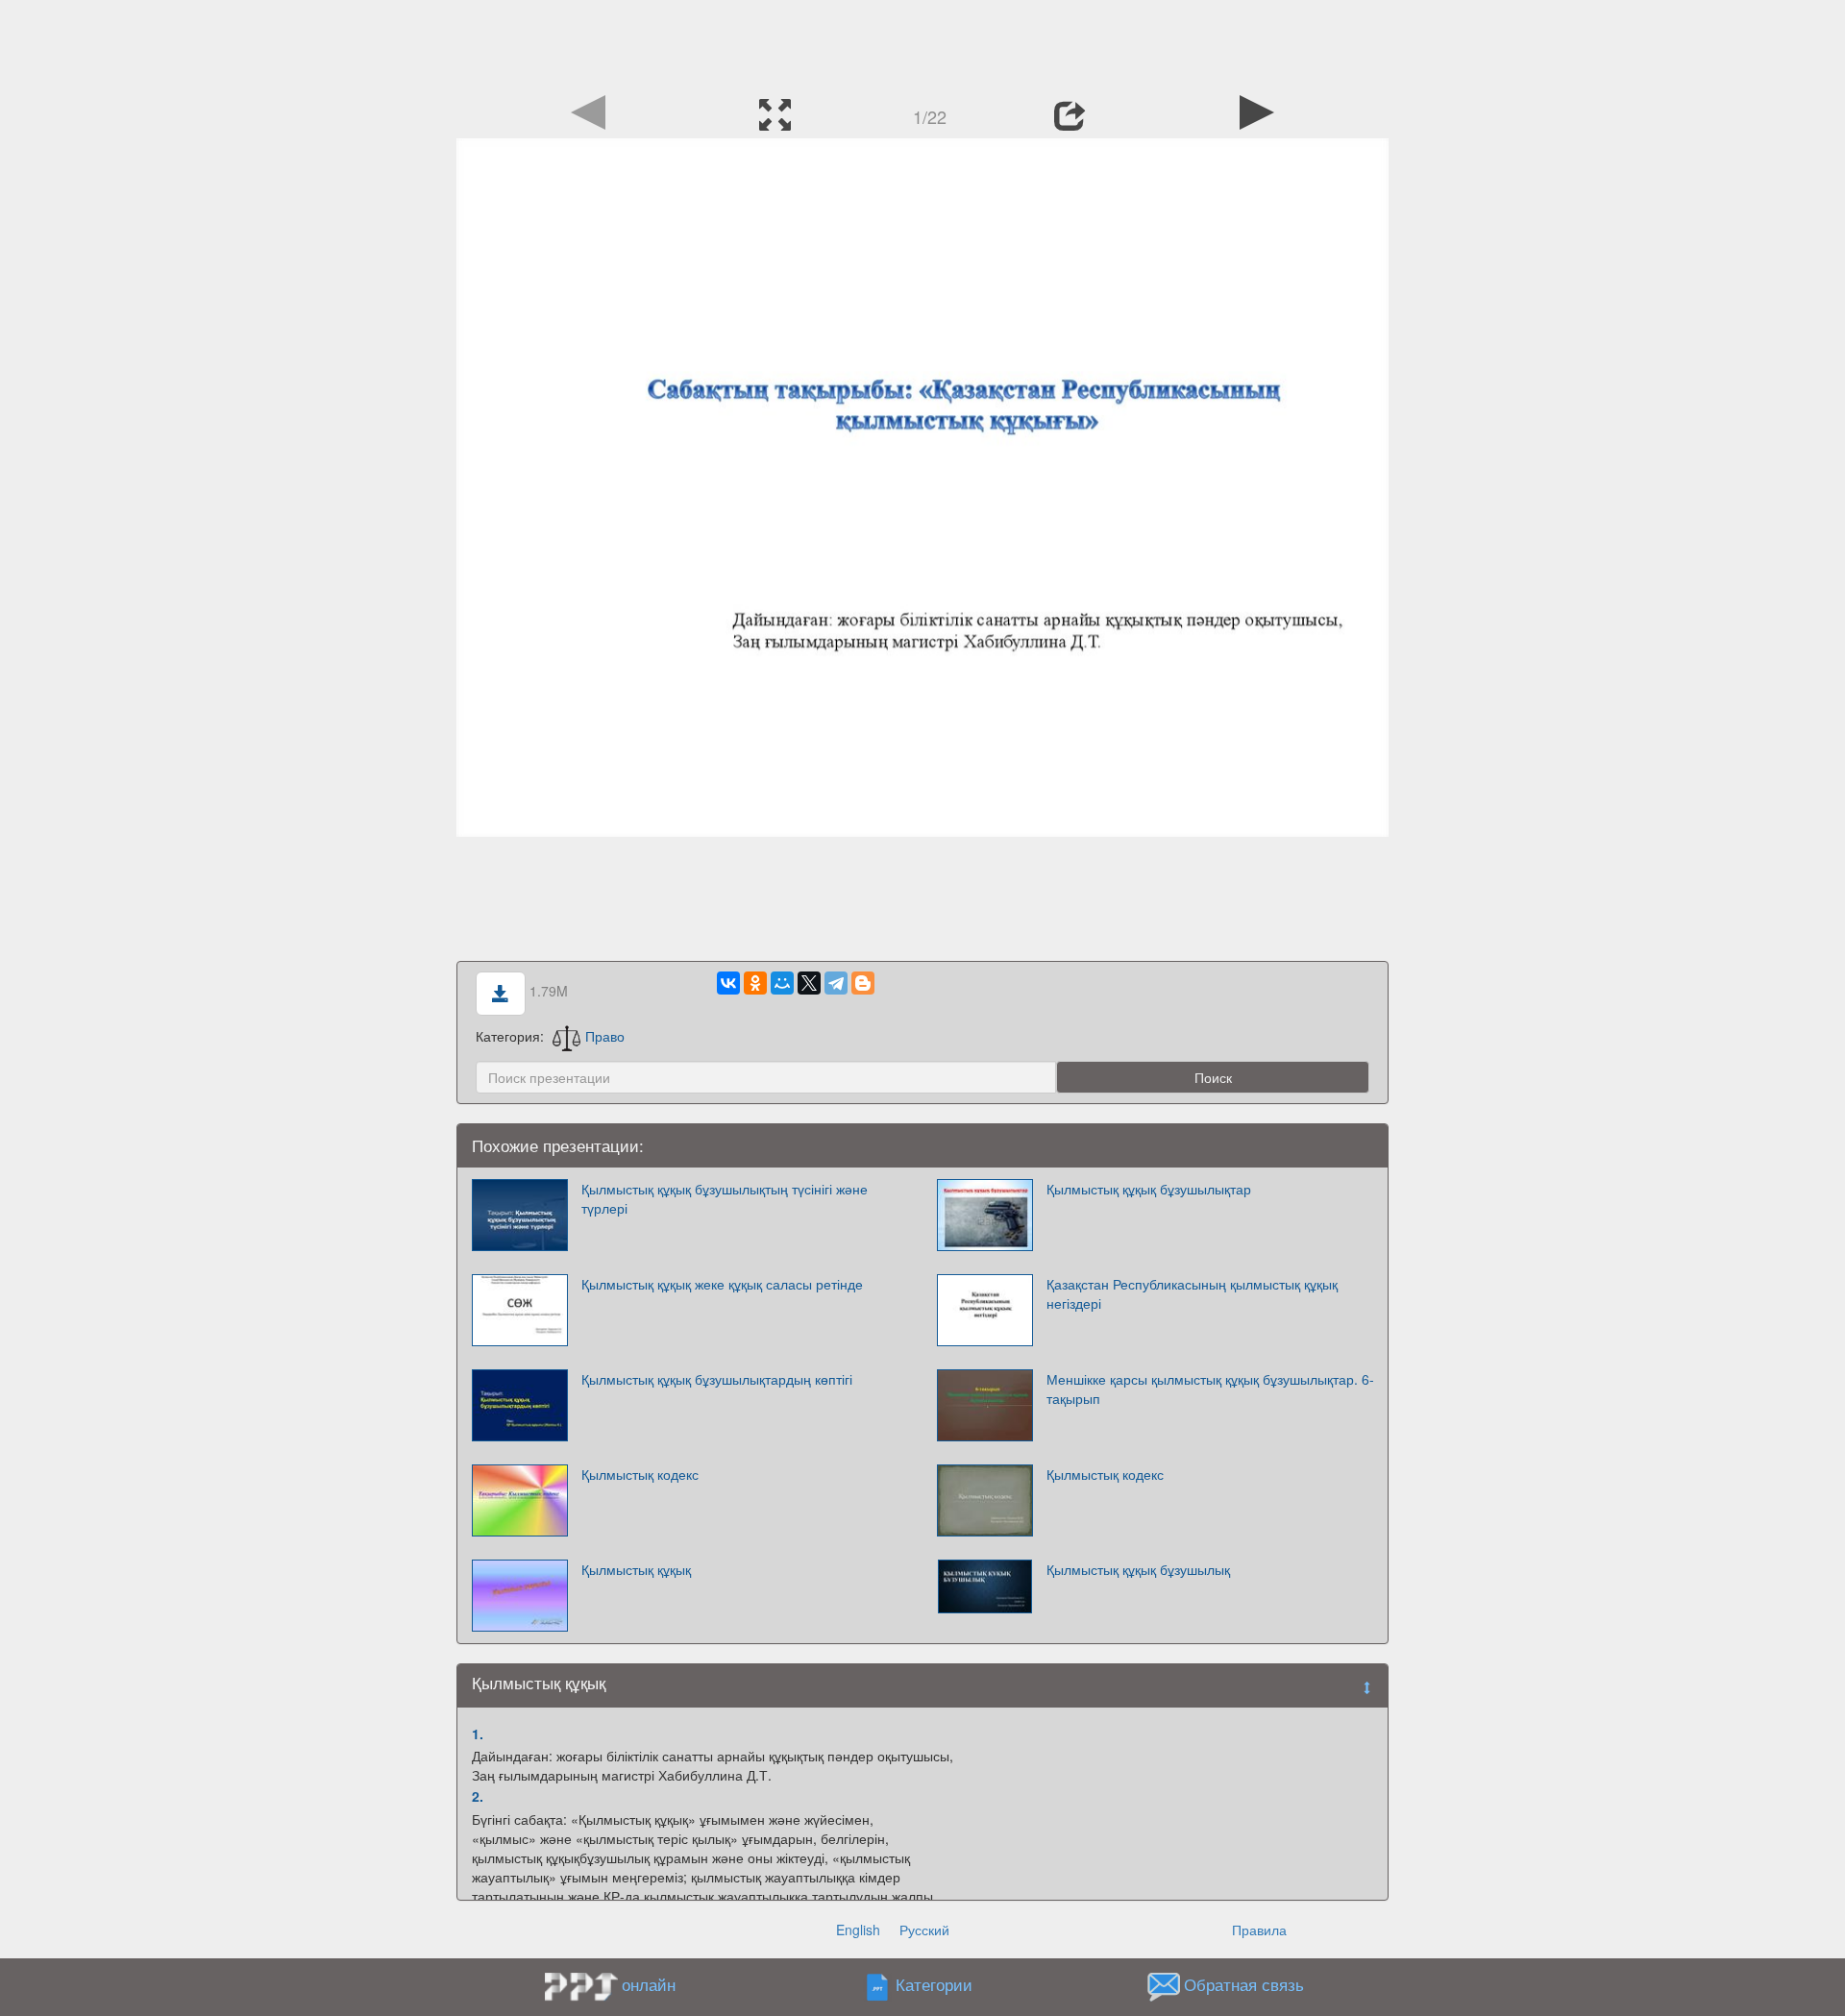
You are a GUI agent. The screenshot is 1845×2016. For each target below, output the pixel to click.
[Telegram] (836, 983)
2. (478, 1796)
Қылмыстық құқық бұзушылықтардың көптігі (717, 1379)
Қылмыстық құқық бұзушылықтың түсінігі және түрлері (725, 1198)
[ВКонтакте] (728, 983)
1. (478, 1733)
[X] (809, 983)
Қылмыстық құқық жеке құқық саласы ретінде (722, 1284)
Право (605, 1036)
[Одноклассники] (755, 983)
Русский (924, 1930)
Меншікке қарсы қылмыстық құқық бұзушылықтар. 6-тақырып (1210, 1389)
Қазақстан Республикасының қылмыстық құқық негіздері (1192, 1293)
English (858, 1930)
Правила (1259, 1930)
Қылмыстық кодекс (640, 1474)
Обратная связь (1244, 1984)
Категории (934, 1984)
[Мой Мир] (782, 983)
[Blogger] (863, 983)
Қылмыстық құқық (636, 1569)
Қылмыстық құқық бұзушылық (1138, 1569)
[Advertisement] (922, 43)
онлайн (649, 1984)
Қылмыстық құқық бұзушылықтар (1149, 1189)
